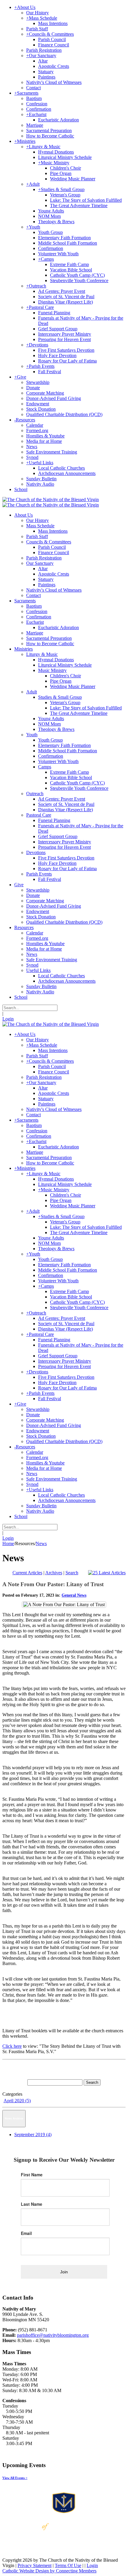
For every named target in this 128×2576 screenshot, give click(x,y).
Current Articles (27, 1573)
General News (74, 1595)
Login (8, 1019)
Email (26, 2233)
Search (72, 1573)
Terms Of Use (68, 2565)
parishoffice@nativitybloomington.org (53, 2335)
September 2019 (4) (33, 2135)
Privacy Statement (35, 2565)
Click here (12, 2046)
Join (64, 2272)
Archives (54, 1573)
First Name (32, 2175)
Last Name (32, 2204)
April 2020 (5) (17, 2101)
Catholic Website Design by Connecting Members (49, 2571)
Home (8, 1543)
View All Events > (15, 2478)
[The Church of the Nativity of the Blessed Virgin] (51, 500)
